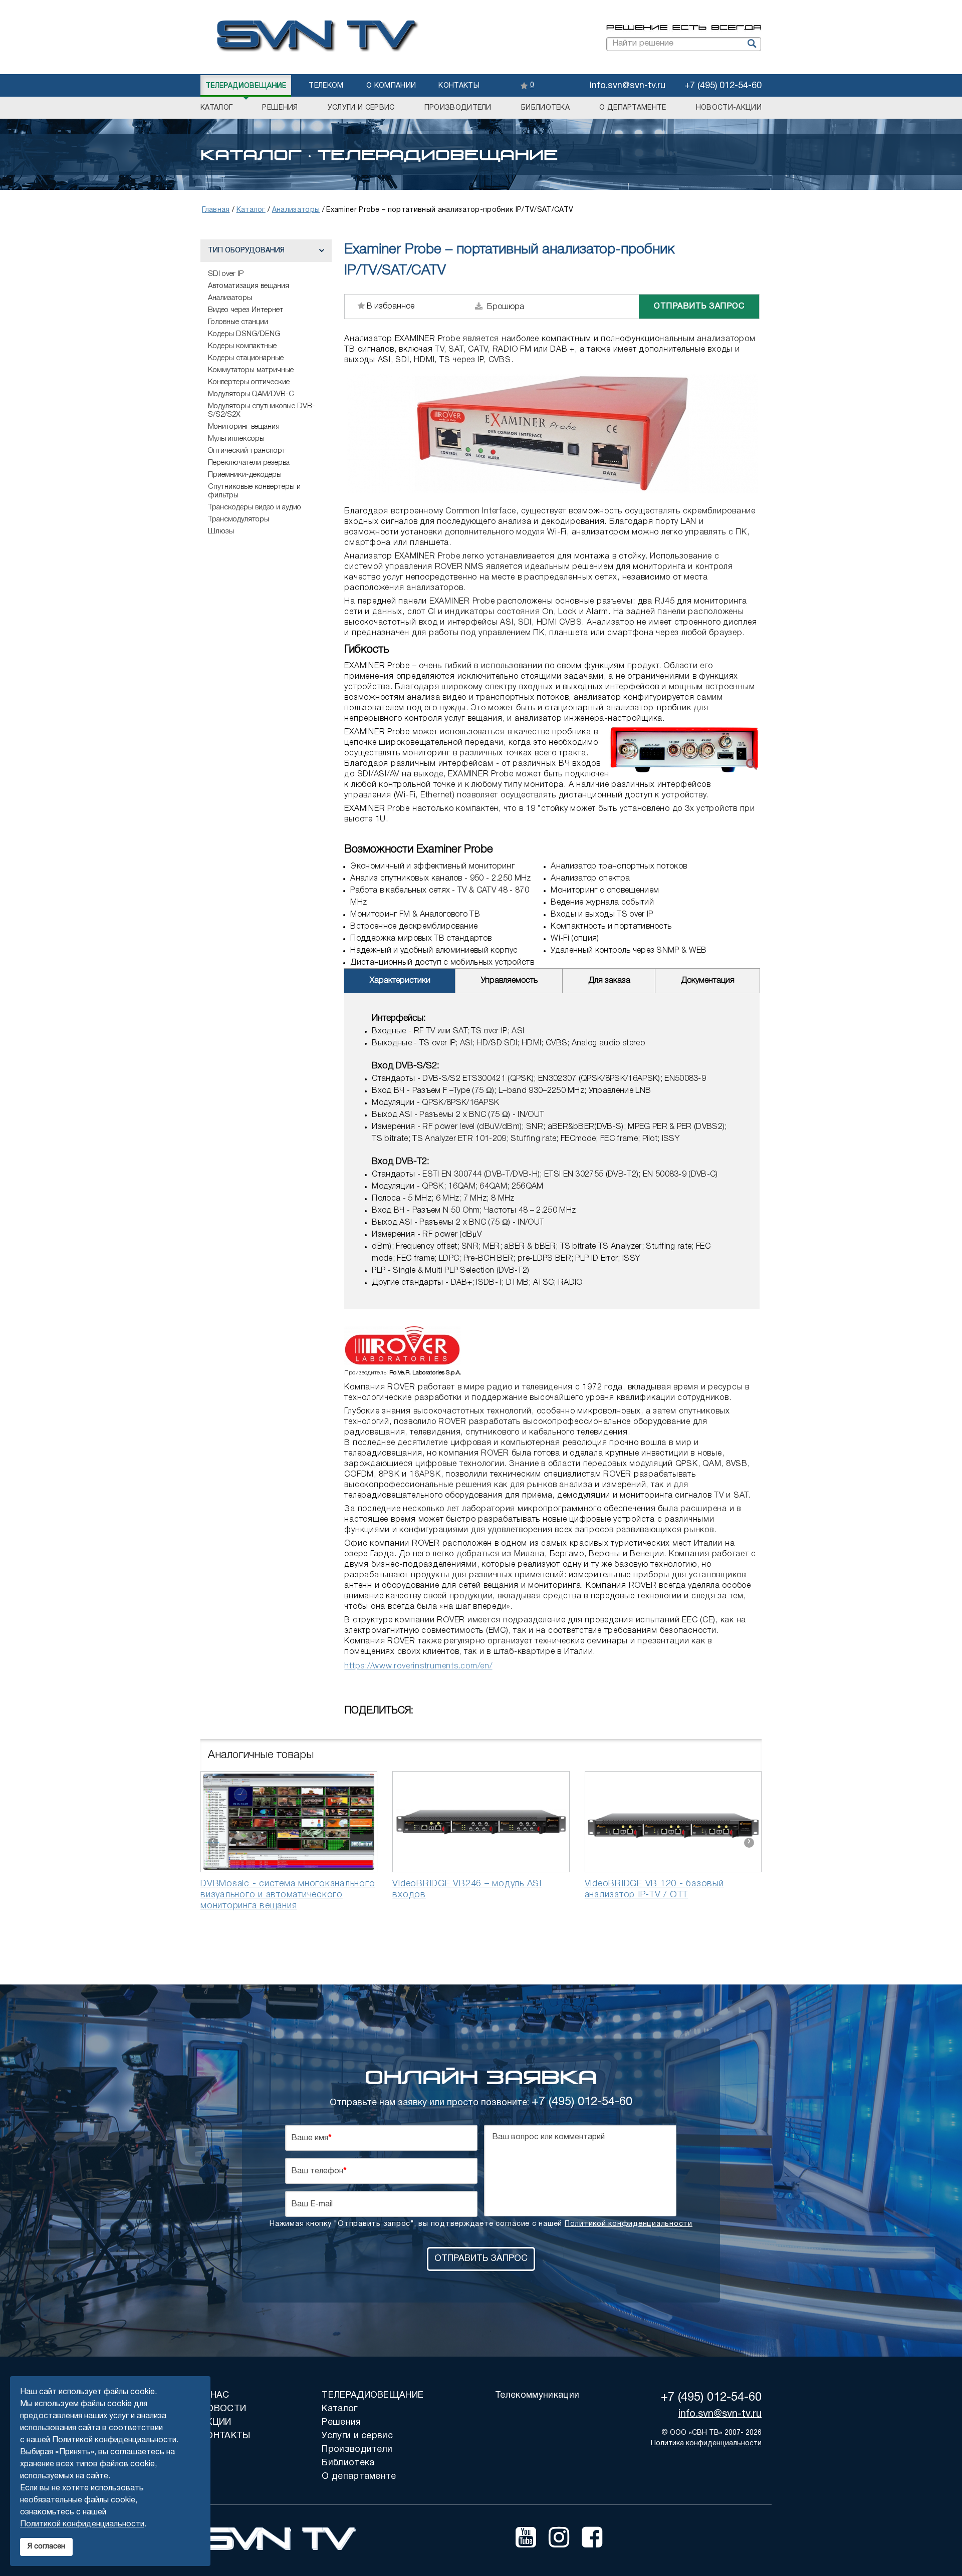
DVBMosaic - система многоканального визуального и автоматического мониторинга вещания (288, 1895)
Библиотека (545, 108)
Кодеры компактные (242, 346)
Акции (216, 2422)
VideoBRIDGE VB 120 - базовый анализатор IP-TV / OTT (654, 1889)
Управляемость (509, 981)
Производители (458, 108)
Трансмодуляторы (238, 519)
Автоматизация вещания (249, 286)
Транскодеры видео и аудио (255, 507)
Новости (223, 2409)
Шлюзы (221, 531)
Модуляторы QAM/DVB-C (251, 394)
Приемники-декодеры (245, 475)
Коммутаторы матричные (251, 370)
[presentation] (213, 1843)
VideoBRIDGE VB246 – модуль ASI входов (467, 1889)
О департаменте (633, 108)
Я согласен (46, 2547)
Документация (708, 981)
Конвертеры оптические (249, 382)
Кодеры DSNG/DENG (244, 334)
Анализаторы (230, 298)
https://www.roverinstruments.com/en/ (418, 1666)
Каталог (216, 108)
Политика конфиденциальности (706, 2444)
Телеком (326, 86)
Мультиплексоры (236, 439)
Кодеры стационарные (246, 358)
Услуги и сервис (361, 108)
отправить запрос (699, 307)
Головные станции (238, 322)
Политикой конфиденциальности (629, 2224)
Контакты (459, 86)
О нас (215, 2395)
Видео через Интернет (246, 310)
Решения (280, 108)
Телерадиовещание (246, 86)
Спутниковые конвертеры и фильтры (254, 491)
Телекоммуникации (537, 2395)
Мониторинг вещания (244, 427)
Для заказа (609, 981)
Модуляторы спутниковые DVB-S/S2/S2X (262, 410)
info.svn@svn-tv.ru (628, 86)
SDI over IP (226, 274)
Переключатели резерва (249, 463)
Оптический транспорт (247, 451)
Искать (751, 44)
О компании (391, 86)
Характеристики (400, 981)
